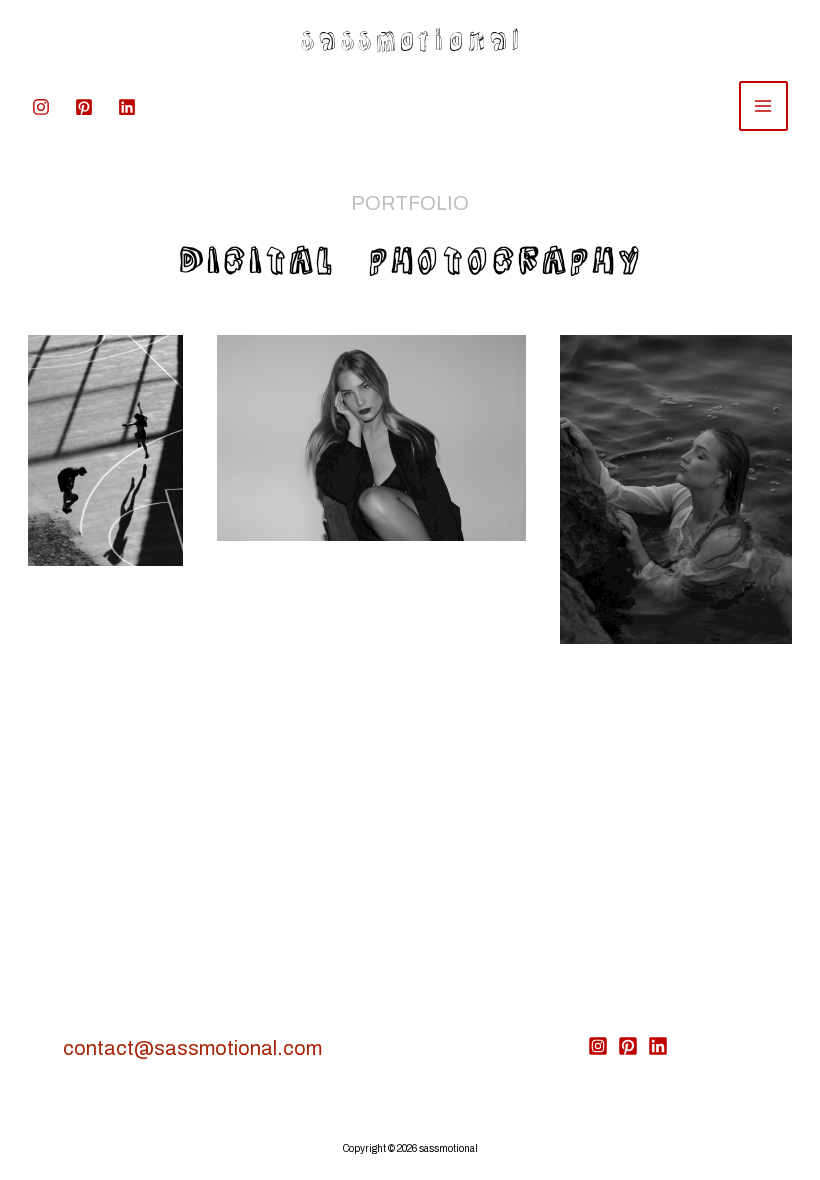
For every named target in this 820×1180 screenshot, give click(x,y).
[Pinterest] (84, 107)
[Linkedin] (127, 107)
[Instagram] (41, 107)
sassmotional (410, 35)
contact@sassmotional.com (192, 1048)
